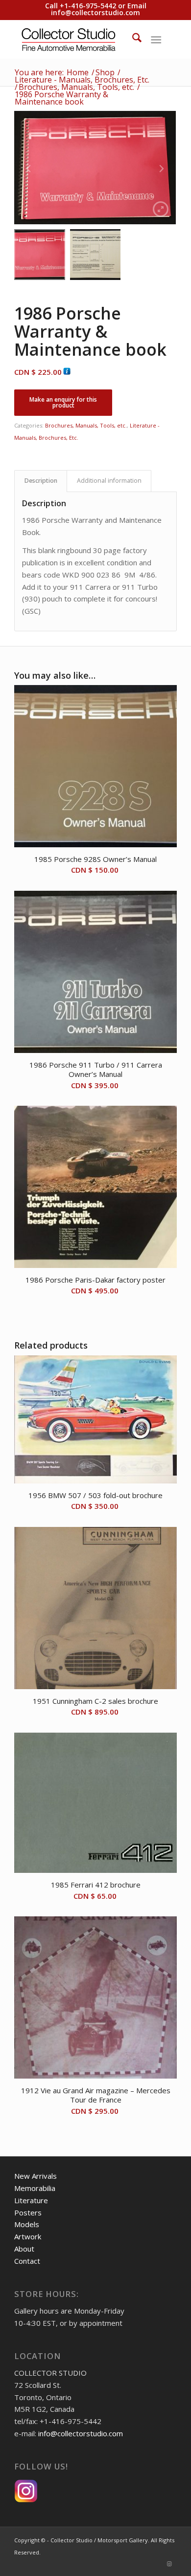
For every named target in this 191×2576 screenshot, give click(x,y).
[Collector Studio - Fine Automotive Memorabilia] (79, 39)
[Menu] (156, 39)
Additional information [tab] (109, 481)
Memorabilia (35, 2188)
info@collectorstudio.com (95, 12)
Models (27, 2224)
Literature (31, 2200)
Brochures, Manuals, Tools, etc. (86, 425)
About (24, 2249)
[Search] (132, 39)
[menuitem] (132, 39)
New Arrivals (36, 2176)
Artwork (28, 2236)
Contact (27, 2261)
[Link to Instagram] (169, 2564)
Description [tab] (41, 481)
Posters (28, 2212)
